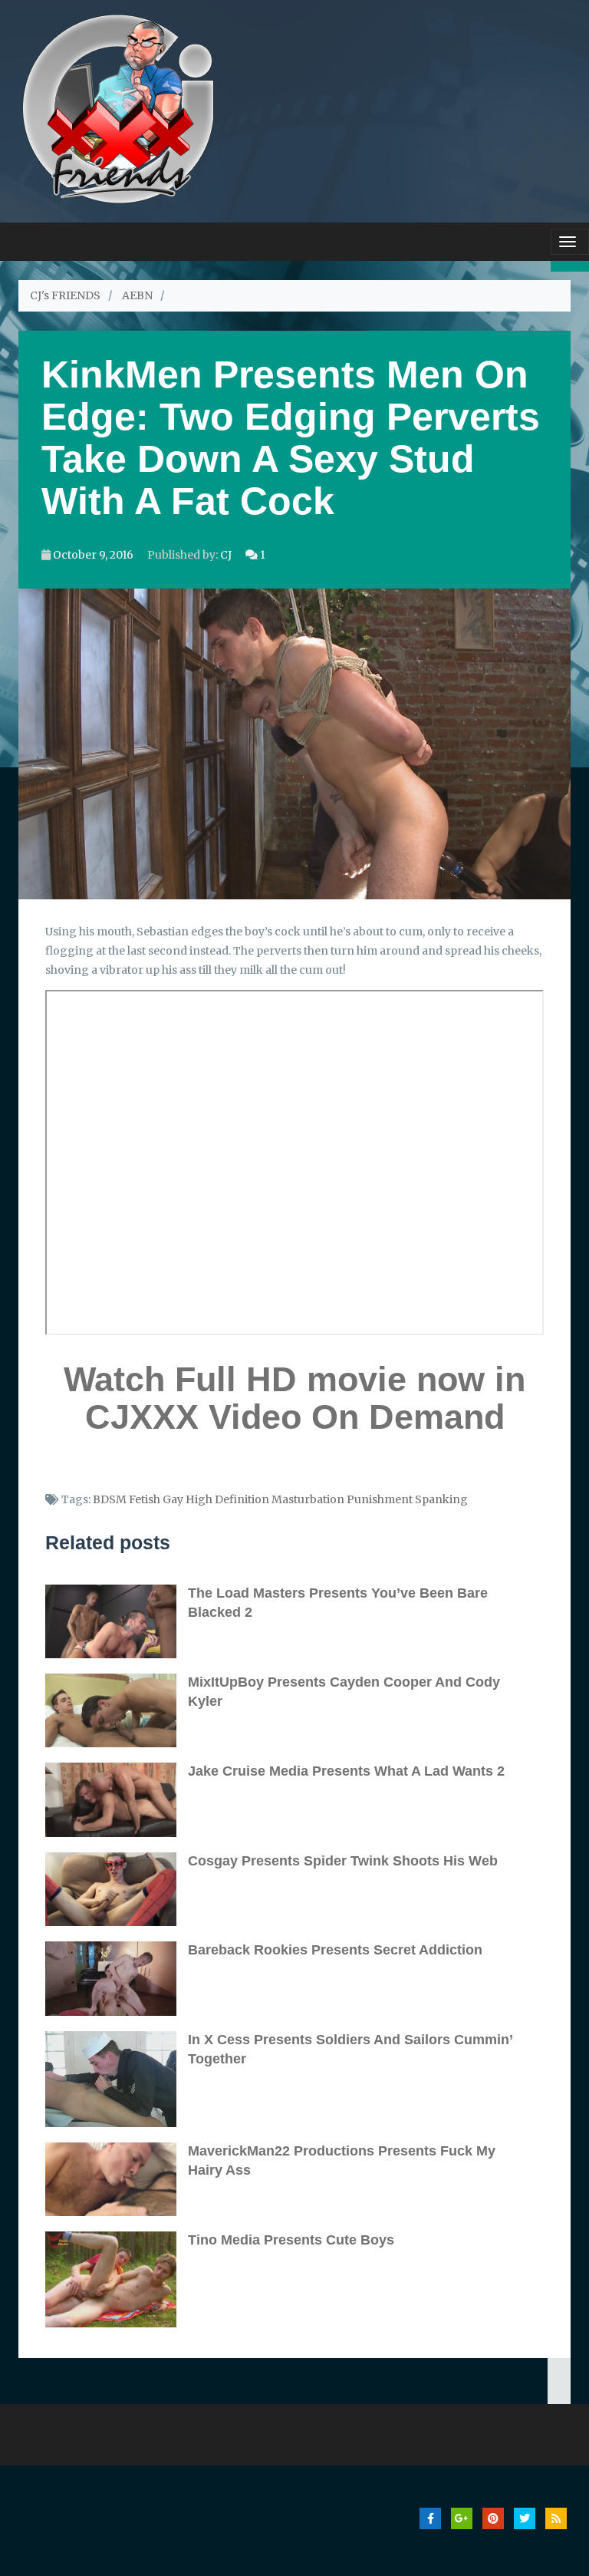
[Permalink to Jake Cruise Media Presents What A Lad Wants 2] (117, 1799)
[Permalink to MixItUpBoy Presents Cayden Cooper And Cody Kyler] (117, 1710)
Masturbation (308, 1499)
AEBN (137, 295)
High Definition (227, 1499)
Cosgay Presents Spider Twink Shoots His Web (343, 1861)
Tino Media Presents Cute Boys (291, 2240)
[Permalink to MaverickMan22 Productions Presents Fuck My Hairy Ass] (117, 2179)
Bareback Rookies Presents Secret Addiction (335, 1950)
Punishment (380, 1499)
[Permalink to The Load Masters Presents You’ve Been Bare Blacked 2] (117, 1621)
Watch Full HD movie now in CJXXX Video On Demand (294, 1398)
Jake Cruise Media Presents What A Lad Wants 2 (346, 1771)
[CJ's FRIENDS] (118, 107)
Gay (173, 1499)
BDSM (110, 1499)
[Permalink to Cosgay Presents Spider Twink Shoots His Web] (117, 1889)
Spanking (441, 1499)
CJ (226, 555)
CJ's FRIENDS (65, 295)
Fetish (145, 1499)
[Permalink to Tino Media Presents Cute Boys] (117, 2279)
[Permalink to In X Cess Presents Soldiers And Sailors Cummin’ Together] (117, 2079)
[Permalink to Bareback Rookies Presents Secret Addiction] (117, 1978)
